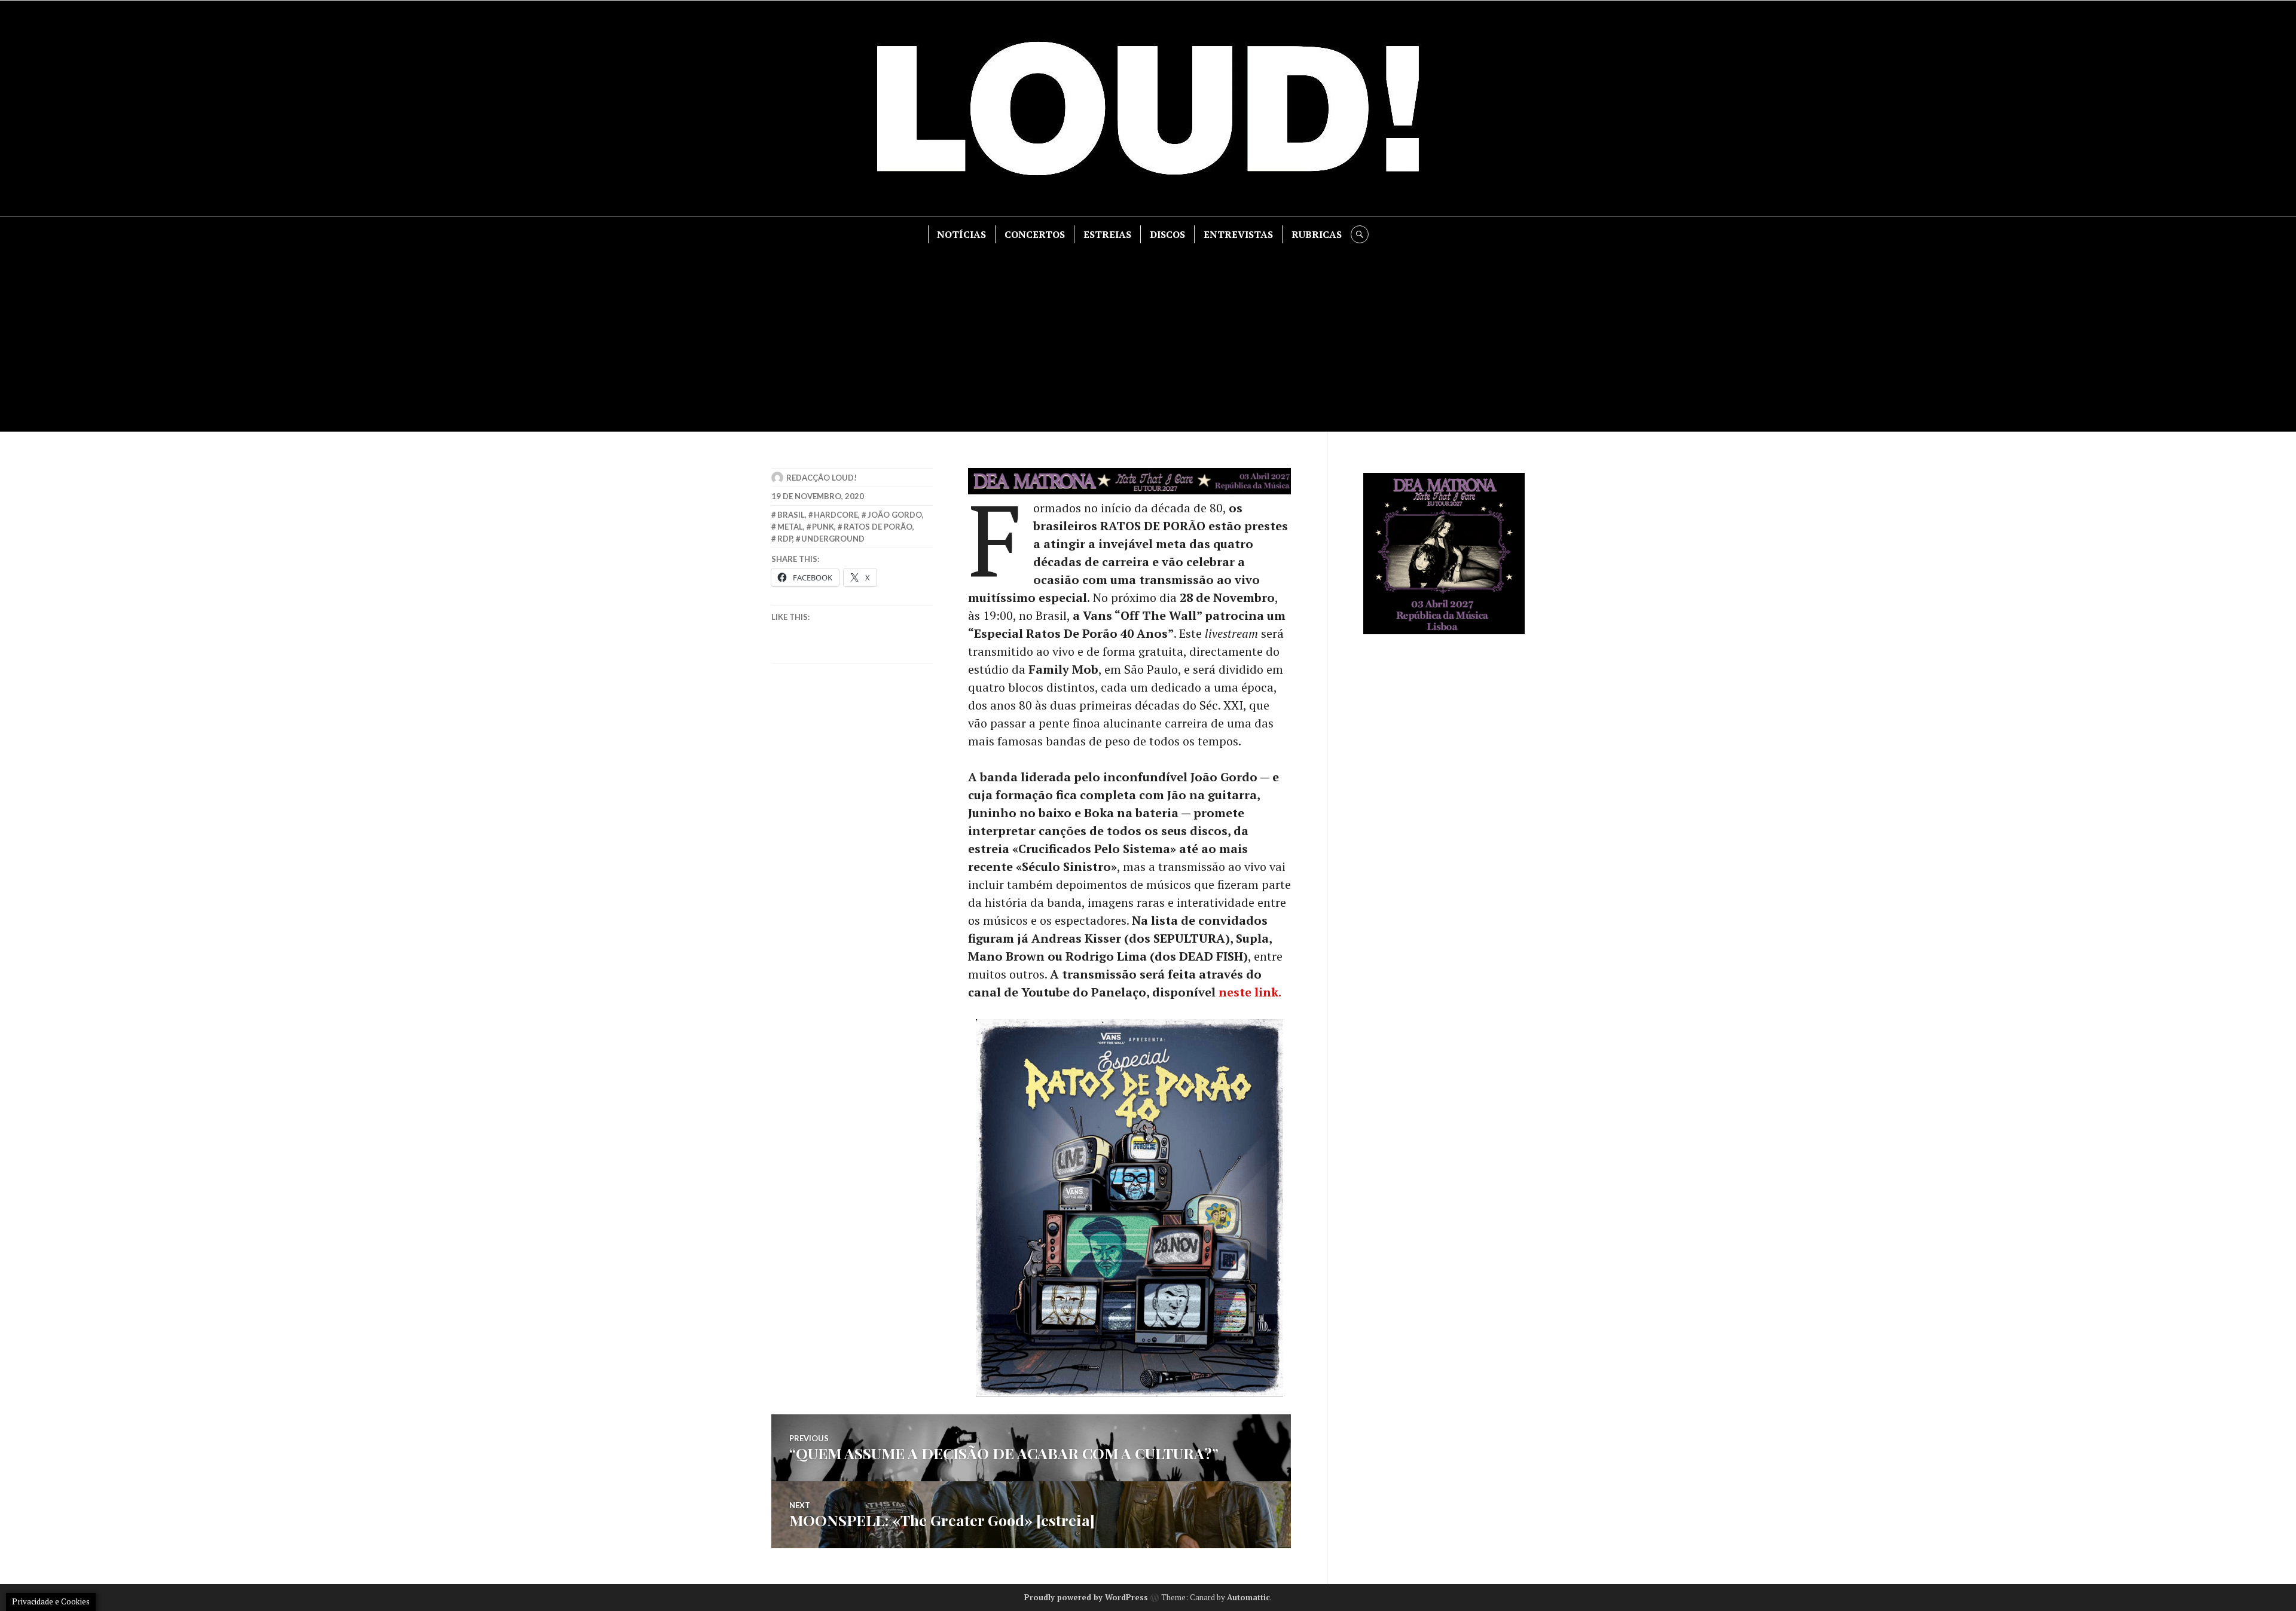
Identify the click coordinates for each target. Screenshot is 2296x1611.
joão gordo (895, 515)
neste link (1248, 992)
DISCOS (1167, 234)
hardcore (836, 515)
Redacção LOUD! (822, 478)
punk (823, 527)
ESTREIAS (1107, 234)
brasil (791, 515)
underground (833, 539)
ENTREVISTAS (1238, 234)
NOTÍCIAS (961, 234)
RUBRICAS (1317, 234)
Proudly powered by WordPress (1086, 1597)
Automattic (1248, 1597)
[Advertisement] (1148, 333)
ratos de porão (878, 527)
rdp (785, 539)
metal (790, 527)
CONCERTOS (1035, 234)
